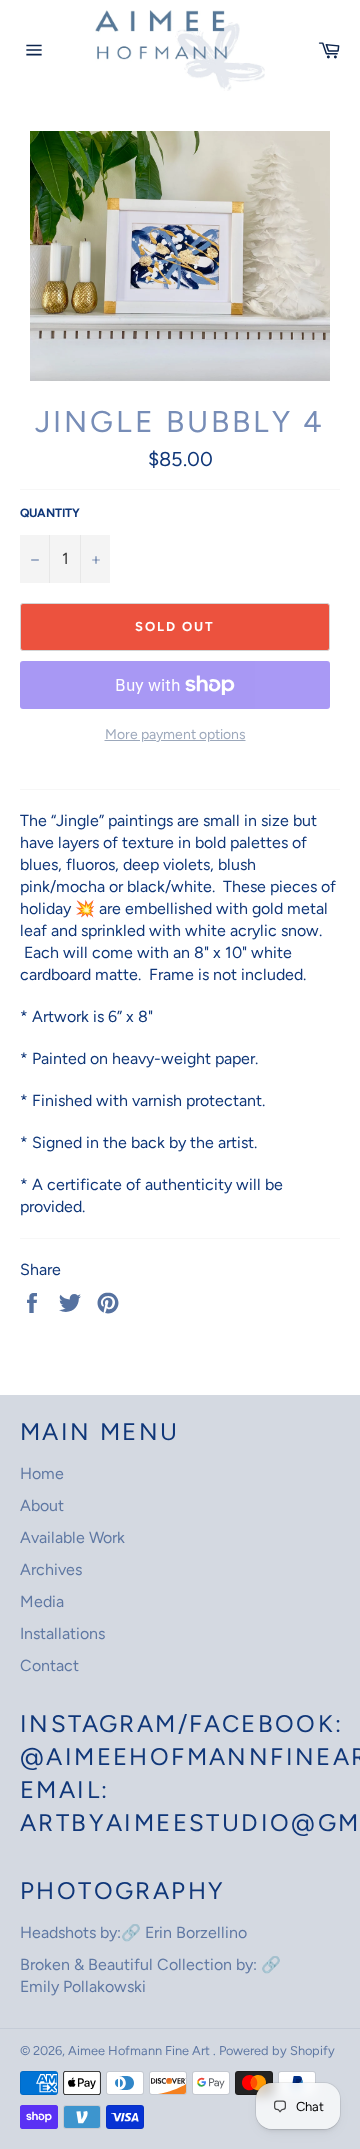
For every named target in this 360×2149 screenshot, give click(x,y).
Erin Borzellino (196, 1932)
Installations (62, 1633)
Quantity (50, 513)
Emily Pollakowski (83, 1986)
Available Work (72, 1537)
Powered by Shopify (277, 2050)
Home (42, 1473)
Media (42, 1601)
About (42, 1505)
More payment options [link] (175, 734)
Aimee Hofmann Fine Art (140, 2050)
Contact (49, 1665)
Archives (51, 1569)
